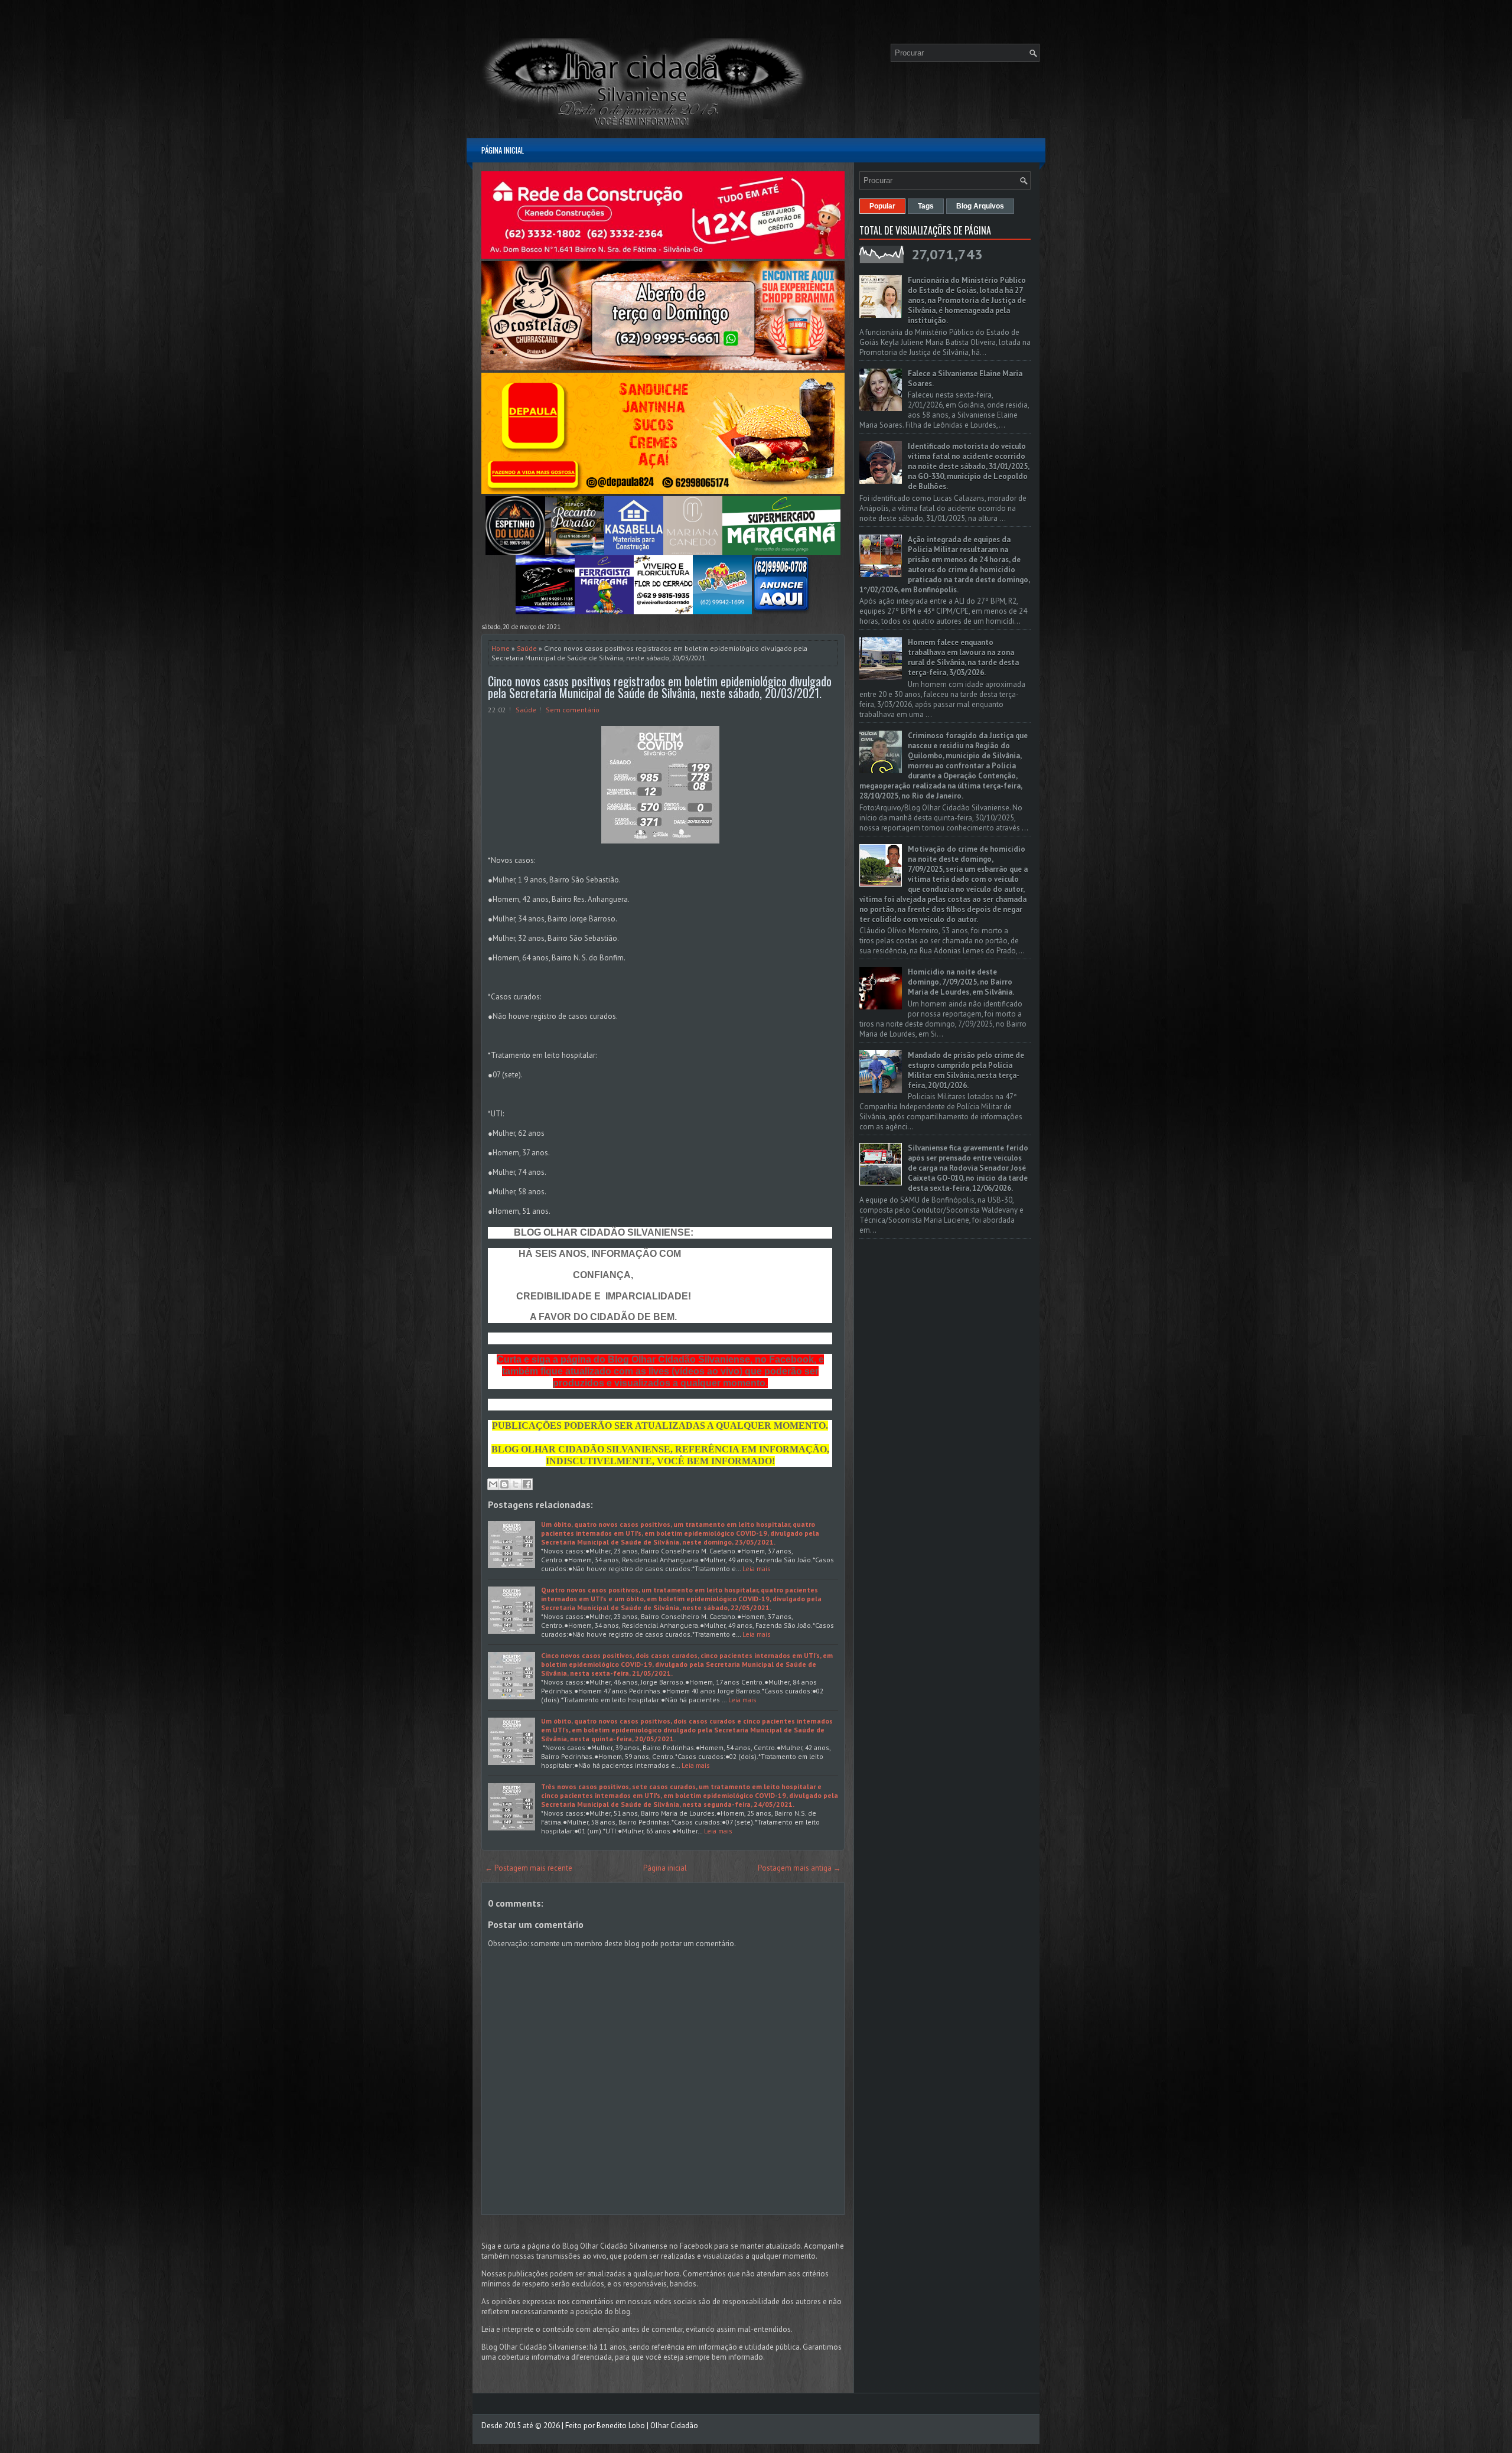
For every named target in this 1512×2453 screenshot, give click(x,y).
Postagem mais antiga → (799, 1868)
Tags (926, 206)
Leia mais (757, 1568)
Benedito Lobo (621, 2426)
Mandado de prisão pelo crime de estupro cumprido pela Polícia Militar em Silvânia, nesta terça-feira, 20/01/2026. (966, 1070)
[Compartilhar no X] (516, 1484)
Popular (882, 206)
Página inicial (503, 150)
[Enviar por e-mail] (493, 1484)
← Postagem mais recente (529, 1868)
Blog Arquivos (980, 206)
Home (501, 648)
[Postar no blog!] (504, 1484)
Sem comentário (573, 710)
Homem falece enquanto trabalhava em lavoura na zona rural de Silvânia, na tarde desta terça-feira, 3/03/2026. (963, 657)
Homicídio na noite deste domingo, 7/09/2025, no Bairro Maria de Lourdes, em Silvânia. (961, 982)
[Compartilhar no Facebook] (527, 1484)
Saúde (527, 648)
